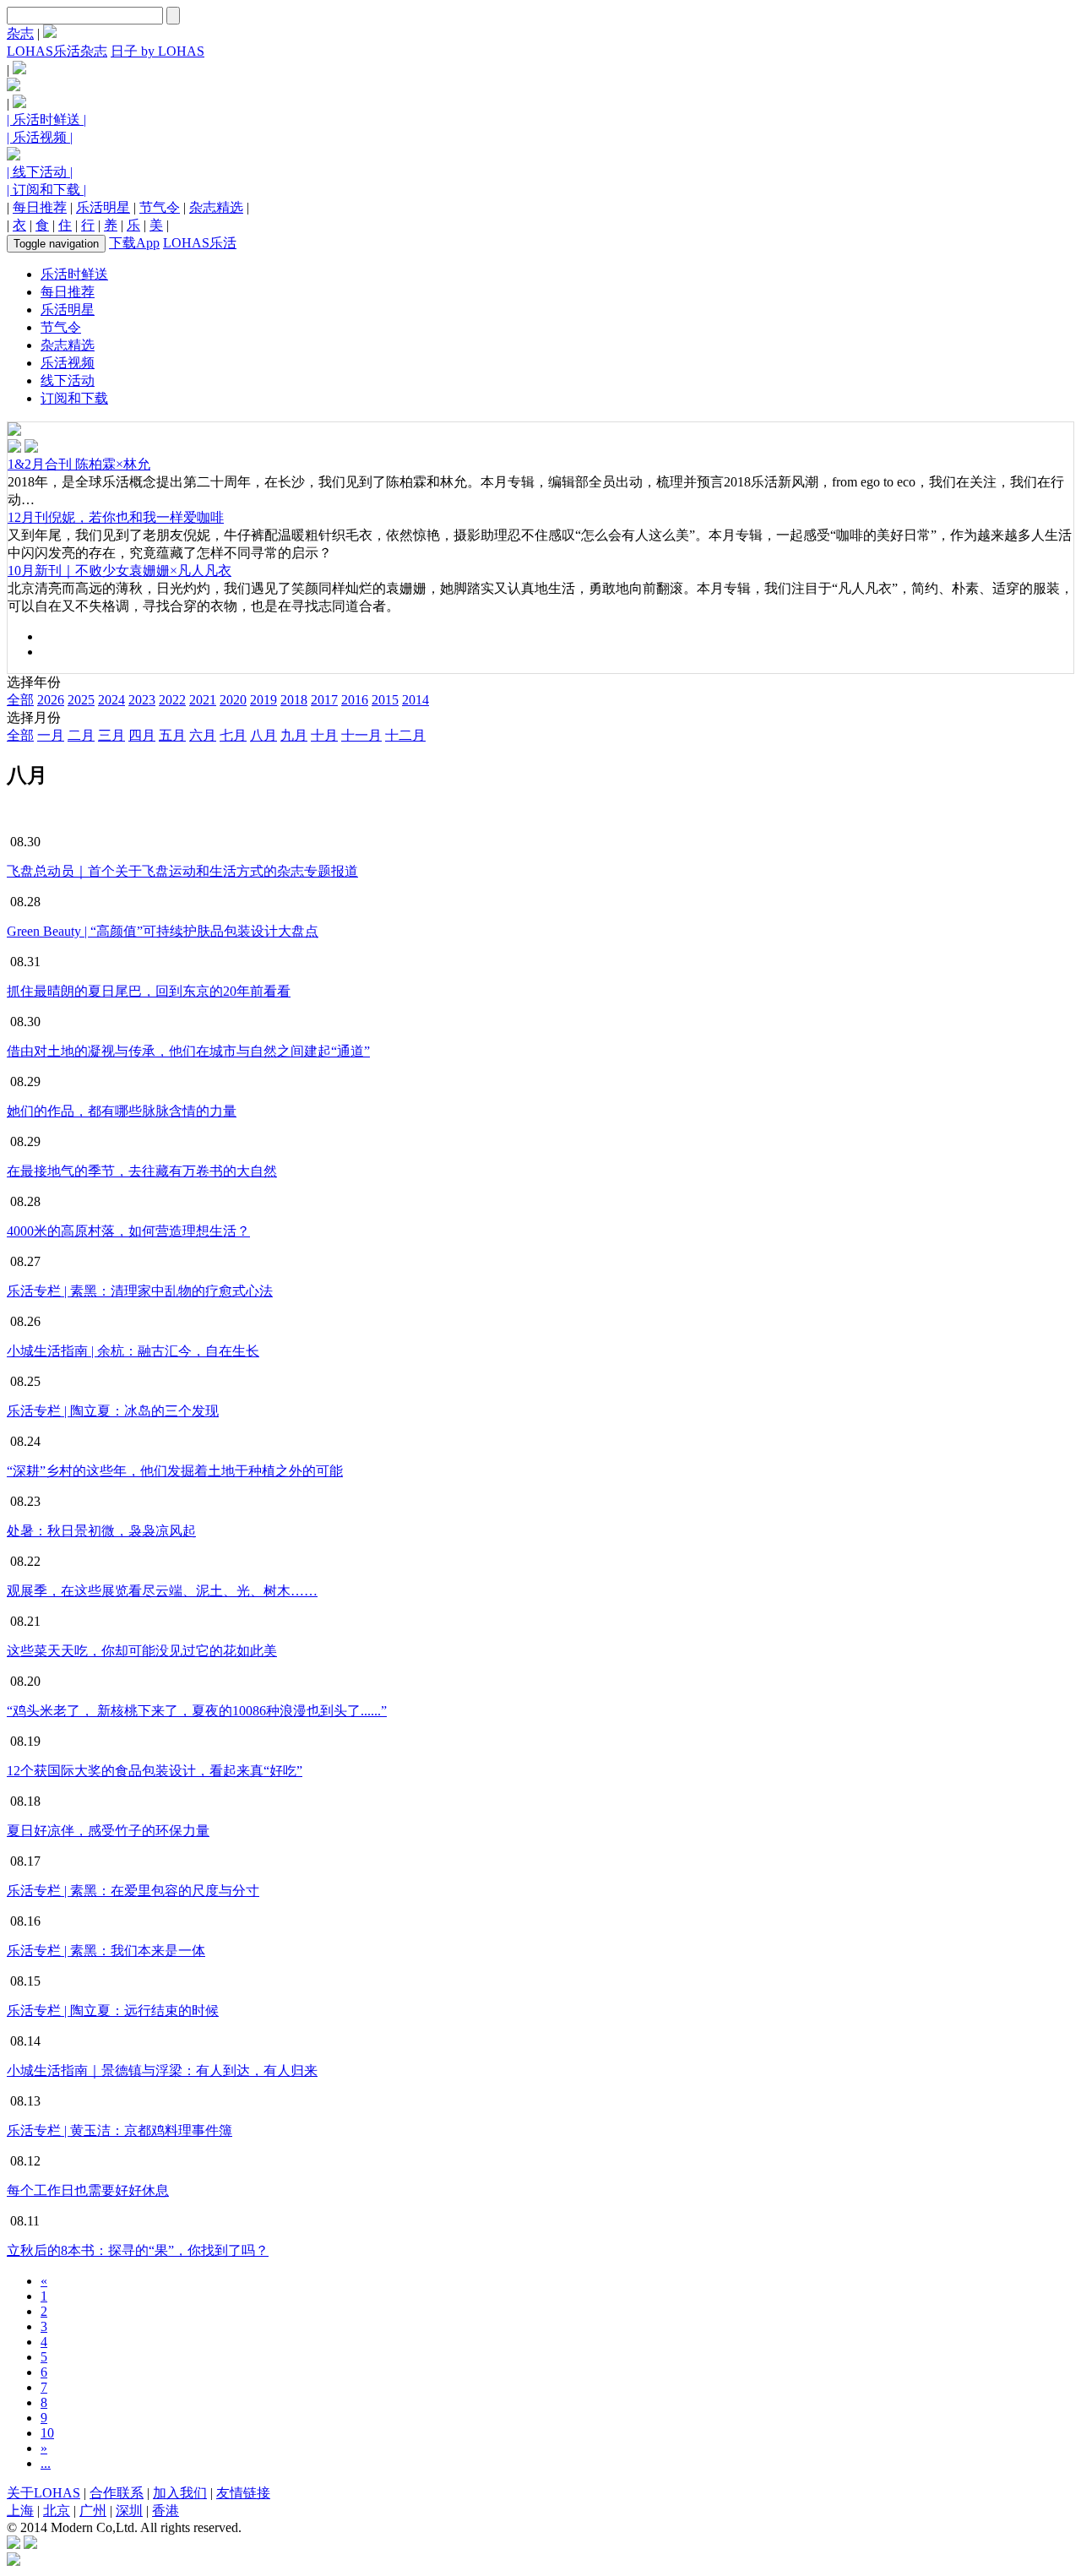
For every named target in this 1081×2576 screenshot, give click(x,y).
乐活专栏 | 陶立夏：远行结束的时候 (113, 2011)
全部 (20, 700)
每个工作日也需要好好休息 (88, 2190)
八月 (263, 735)
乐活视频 (68, 363)
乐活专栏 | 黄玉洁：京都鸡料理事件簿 (120, 2130)
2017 (324, 700)
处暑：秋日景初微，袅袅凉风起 (101, 1531)
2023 (142, 700)
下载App (134, 243)
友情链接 (243, 2493)
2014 (416, 700)
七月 (233, 735)
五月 (172, 735)
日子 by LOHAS (158, 51)
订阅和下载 (74, 398)
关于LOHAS (43, 2493)
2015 (385, 700)
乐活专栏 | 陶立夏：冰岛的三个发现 (113, 1411)
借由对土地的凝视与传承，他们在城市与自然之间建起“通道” (188, 1051)
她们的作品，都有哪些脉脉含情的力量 (122, 1111)
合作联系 (117, 2493)
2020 (233, 700)
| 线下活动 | (40, 172)
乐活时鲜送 (74, 274)
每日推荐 (40, 207)
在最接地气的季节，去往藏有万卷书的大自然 (142, 1171)
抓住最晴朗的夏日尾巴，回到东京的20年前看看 (149, 991)
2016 (355, 700)
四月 (142, 735)
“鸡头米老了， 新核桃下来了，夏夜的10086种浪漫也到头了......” (197, 1711)
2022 (172, 700)
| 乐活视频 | (40, 137)
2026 (51, 700)
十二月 (405, 735)
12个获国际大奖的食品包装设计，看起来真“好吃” (155, 1771)
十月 (324, 735)
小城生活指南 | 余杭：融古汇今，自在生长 (133, 1351)
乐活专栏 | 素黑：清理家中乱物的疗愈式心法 (140, 1291)
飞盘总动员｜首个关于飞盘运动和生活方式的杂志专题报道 (182, 871)
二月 (81, 735)
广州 (93, 2511)
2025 (81, 700)
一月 (51, 735)
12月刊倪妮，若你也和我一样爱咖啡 (116, 517)
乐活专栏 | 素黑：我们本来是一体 (106, 1951)
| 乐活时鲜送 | (46, 120)
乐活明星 (103, 207)
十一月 (361, 735)
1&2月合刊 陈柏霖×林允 (79, 464)
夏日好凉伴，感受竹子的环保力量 (108, 1831)
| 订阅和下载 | (46, 190)
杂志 (20, 33)
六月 (203, 735)
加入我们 (180, 2493)
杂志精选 (216, 207)
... (46, 2463)
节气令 (160, 207)
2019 (263, 700)
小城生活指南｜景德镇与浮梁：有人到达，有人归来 (162, 2071)
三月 (111, 735)
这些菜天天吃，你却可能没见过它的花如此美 (142, 1651)
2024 (111, 700)
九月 (294, 735)
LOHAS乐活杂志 (57, 51)
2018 (294, 700)
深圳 (129, 2511)
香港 (166, 2511)
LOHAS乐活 (200, 243)
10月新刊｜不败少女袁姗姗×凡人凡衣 (120, 571)
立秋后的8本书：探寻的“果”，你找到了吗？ (138, 2250)
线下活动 (68, 380)
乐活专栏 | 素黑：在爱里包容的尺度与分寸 (133, 1891)
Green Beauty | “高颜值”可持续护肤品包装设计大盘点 (163, 931)
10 (47, 2433)
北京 (57, 2511)
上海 (20, 2511)
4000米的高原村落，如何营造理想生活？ (128, 1231)
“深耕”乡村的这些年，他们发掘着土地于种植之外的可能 (175, 1471)
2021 (203, 700)
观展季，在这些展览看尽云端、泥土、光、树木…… (162, 1591)
